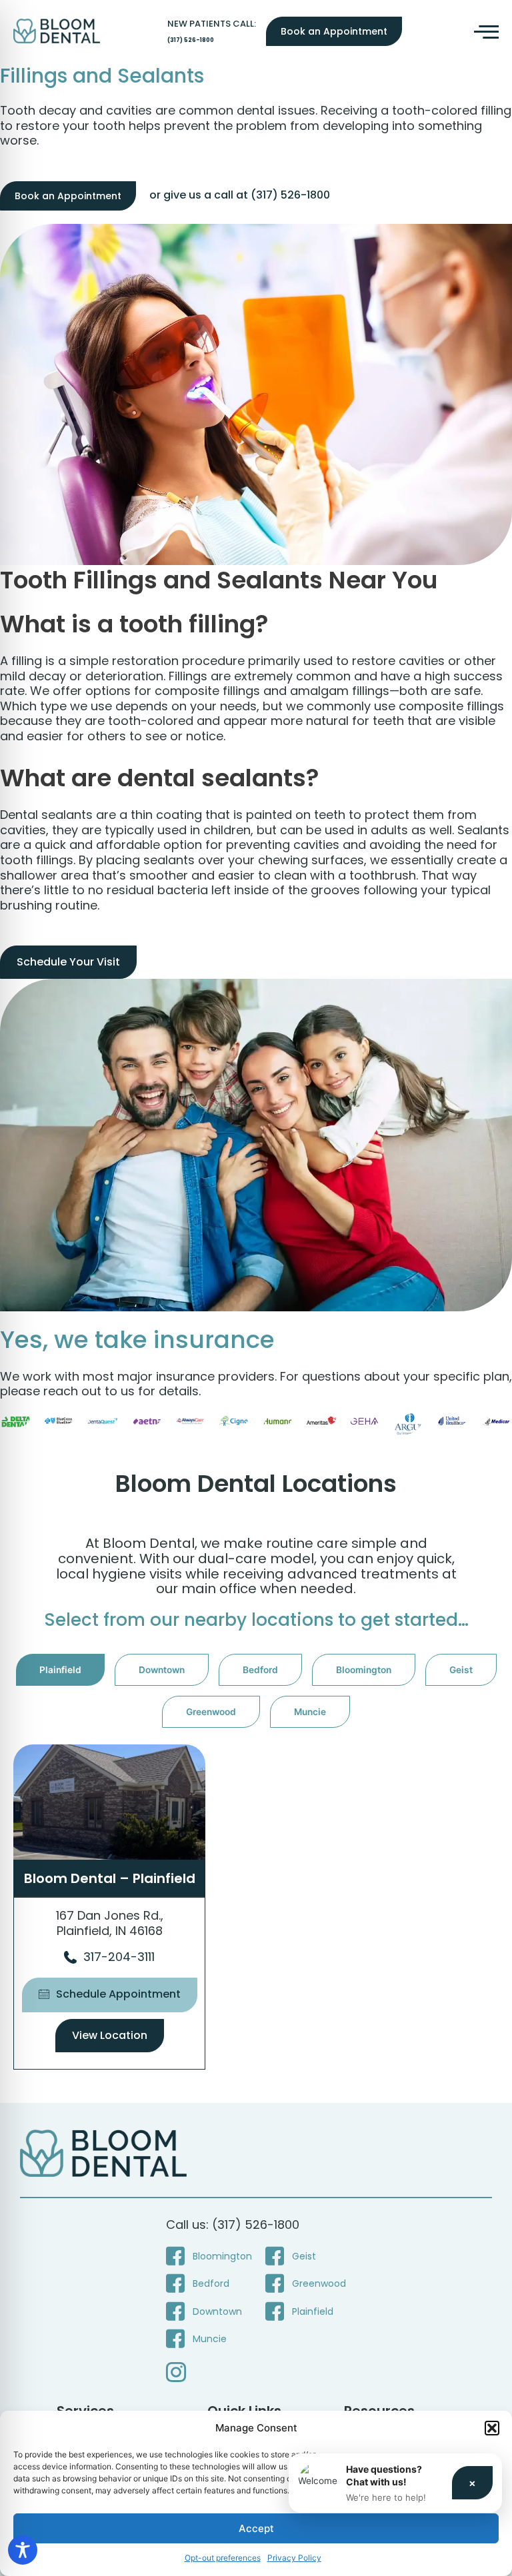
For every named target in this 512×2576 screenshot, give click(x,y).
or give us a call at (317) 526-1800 (240, 195)
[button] (492, 2428)
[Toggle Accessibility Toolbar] (23, 2550)
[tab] (60, 1670)
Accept (256, 2528)
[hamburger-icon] (484, 31)
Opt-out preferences (223, 2558)
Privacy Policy (294, 2558)
